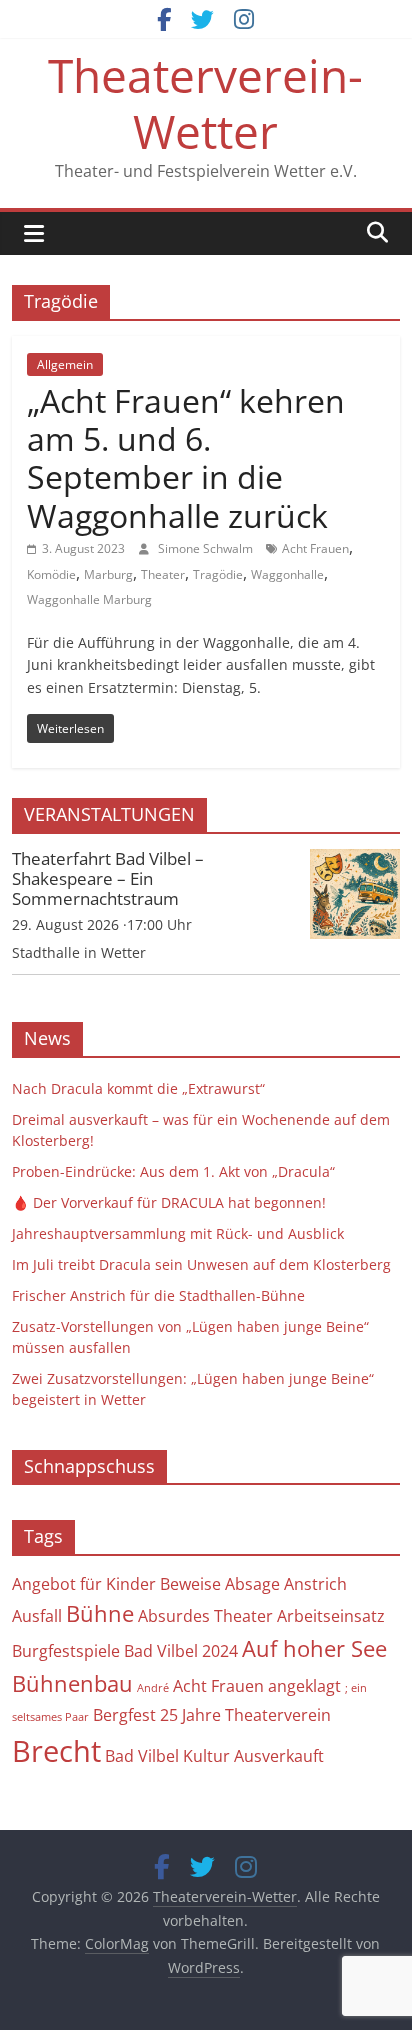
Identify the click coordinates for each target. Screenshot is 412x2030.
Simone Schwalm (207, 548)
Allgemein (65, 364)
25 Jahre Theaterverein (245, 1715)
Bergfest (124, 1715)
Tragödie (218, 574)
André (153, 1688)
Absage (252, 1584)
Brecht (56, 1751)
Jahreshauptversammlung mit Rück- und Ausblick (178, 1233)
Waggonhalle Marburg (89, 599)
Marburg (108, 574)
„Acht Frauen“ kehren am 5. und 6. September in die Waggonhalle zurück (186, 458)
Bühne (100, 1613)
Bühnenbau (72, 1683)
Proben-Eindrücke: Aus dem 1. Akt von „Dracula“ (173, 1171)
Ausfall (37, 1616)
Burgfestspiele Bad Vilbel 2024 (125, 1651)
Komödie (51, 574)
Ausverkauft (279, 1756)
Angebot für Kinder (84, 1584)
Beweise (190, 1584)
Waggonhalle (287, 574)
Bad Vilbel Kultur (167, 1756)
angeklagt (304, 1686)
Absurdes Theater (205, 1616)
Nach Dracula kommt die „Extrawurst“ (138, 1088)
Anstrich (315, 1584)
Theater (163, 574)
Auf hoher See (314, 1648)
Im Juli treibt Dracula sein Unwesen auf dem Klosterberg (201, 1264)
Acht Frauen (315, 548)
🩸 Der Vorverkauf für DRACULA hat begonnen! (169, 1202)
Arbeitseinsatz (331, 1616)
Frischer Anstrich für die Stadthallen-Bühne (158, 1295)
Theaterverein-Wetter (205, 102)
